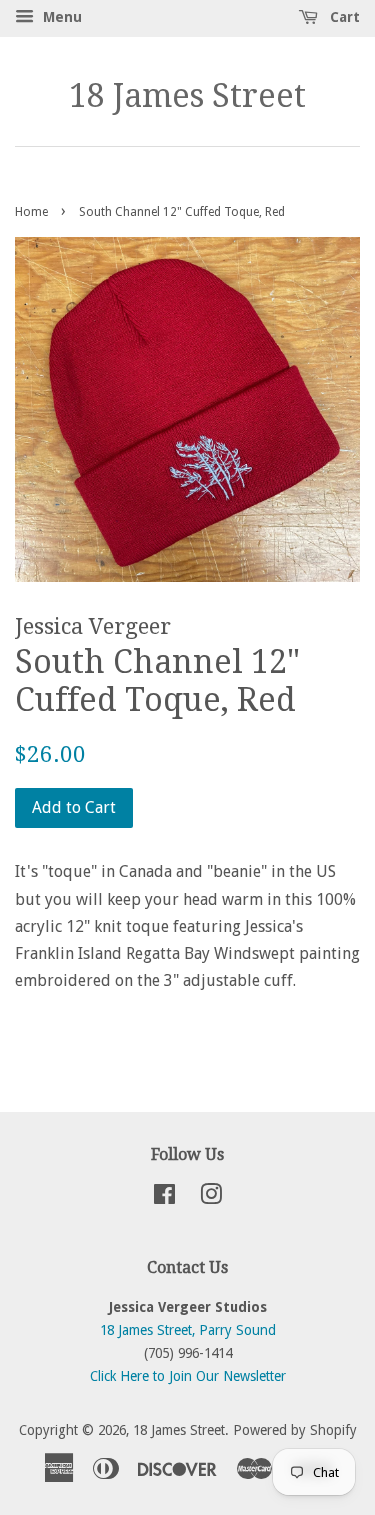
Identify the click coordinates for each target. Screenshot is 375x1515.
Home (31, 212)
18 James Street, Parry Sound (188, 1330)
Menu (60, 17)
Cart (343, 17)
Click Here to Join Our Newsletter (188, 1376)
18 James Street (187, 96)
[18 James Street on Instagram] (211, 1198)
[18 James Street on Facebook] (164, 1198)
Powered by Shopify (295, 1430)
